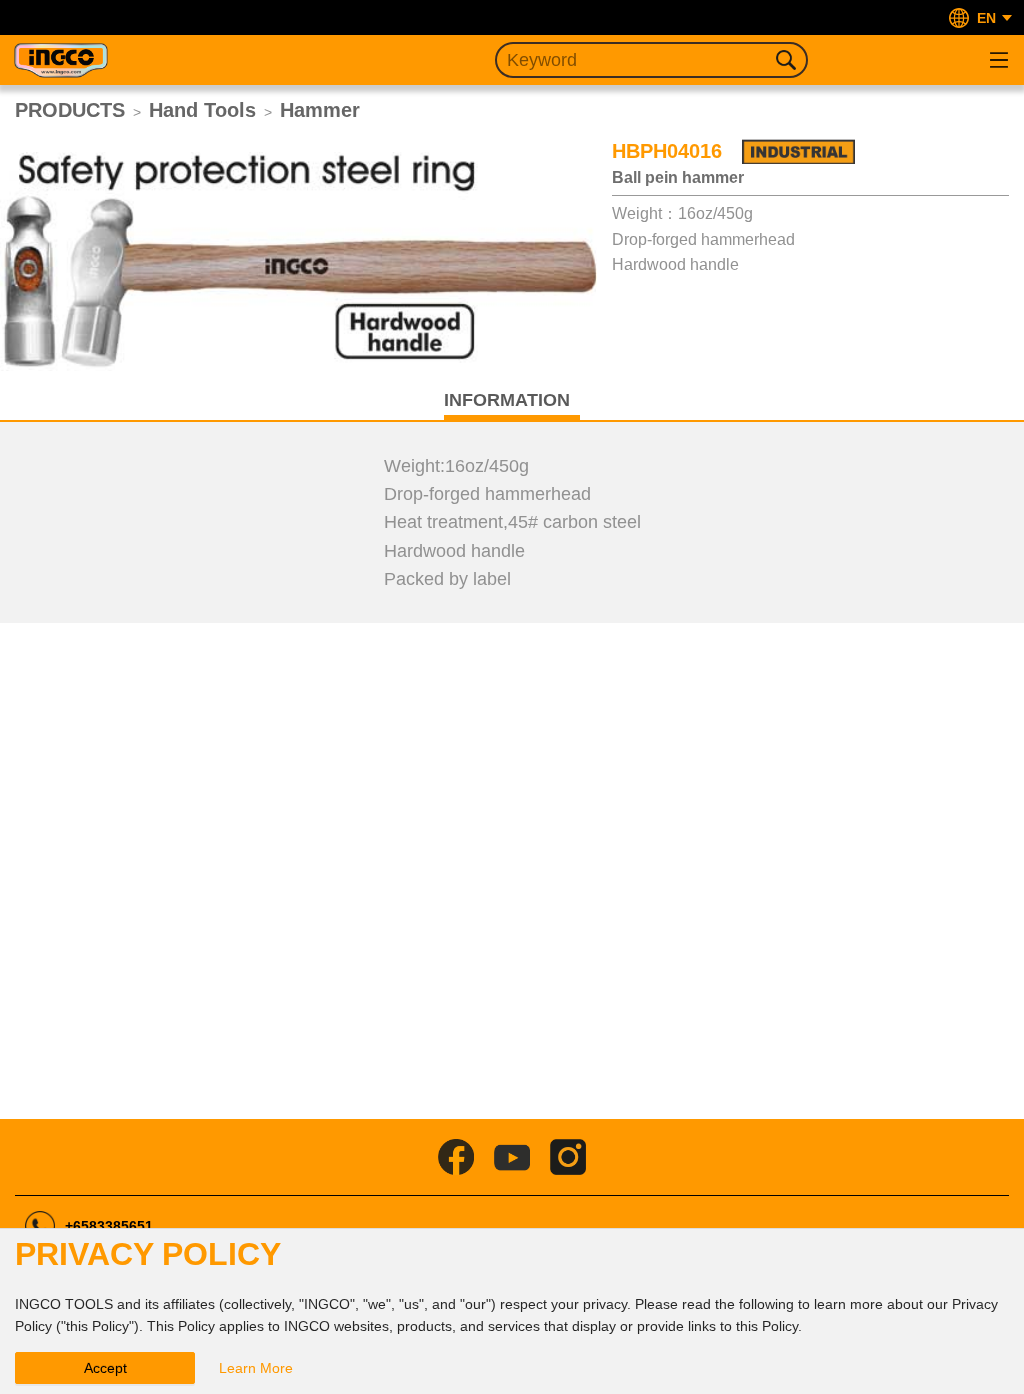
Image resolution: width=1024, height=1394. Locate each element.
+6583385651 (109, 1226)
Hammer (320, 110)
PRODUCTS (70, 110)
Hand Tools (202, 110)
